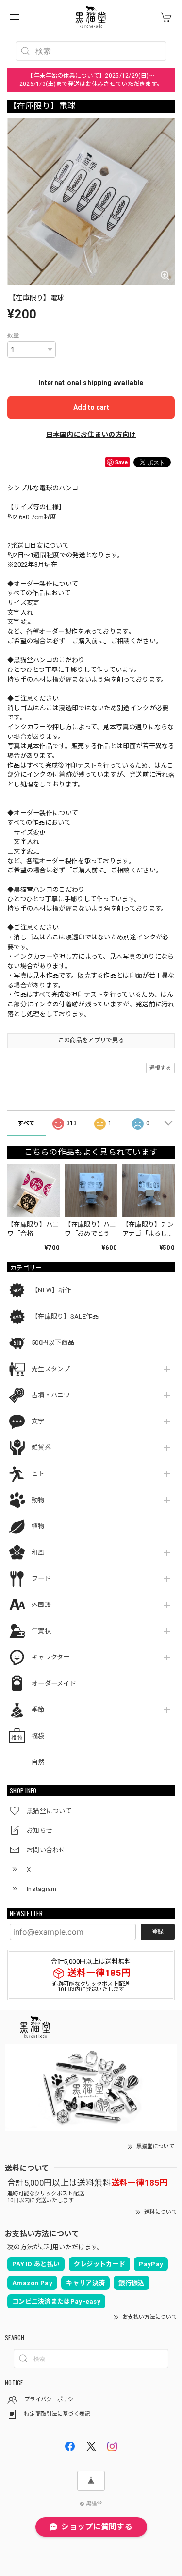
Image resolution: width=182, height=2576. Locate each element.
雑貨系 (41, 1447)
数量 (13, 335)
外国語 (41, 1605)
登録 (158, 1932)
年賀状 (41, 1631)
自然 (38, 1762)
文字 (38, 1421)
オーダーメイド (54, 1683)
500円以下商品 (53, 1343)
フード (41, 1579)
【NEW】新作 (51, 1290)
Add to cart (91, 407)
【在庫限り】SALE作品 (65, 1316)
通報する (160, 1068)
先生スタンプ (51, 1369)
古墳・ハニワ (51, 1395)
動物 (38, 1500)
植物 (38, 1526)
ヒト (38, 1474)
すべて (26, 1123)
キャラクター (51, 1657)
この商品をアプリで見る (91, 1040)
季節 (38, 1710)
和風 (38, 1552)
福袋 (38, 1736)
